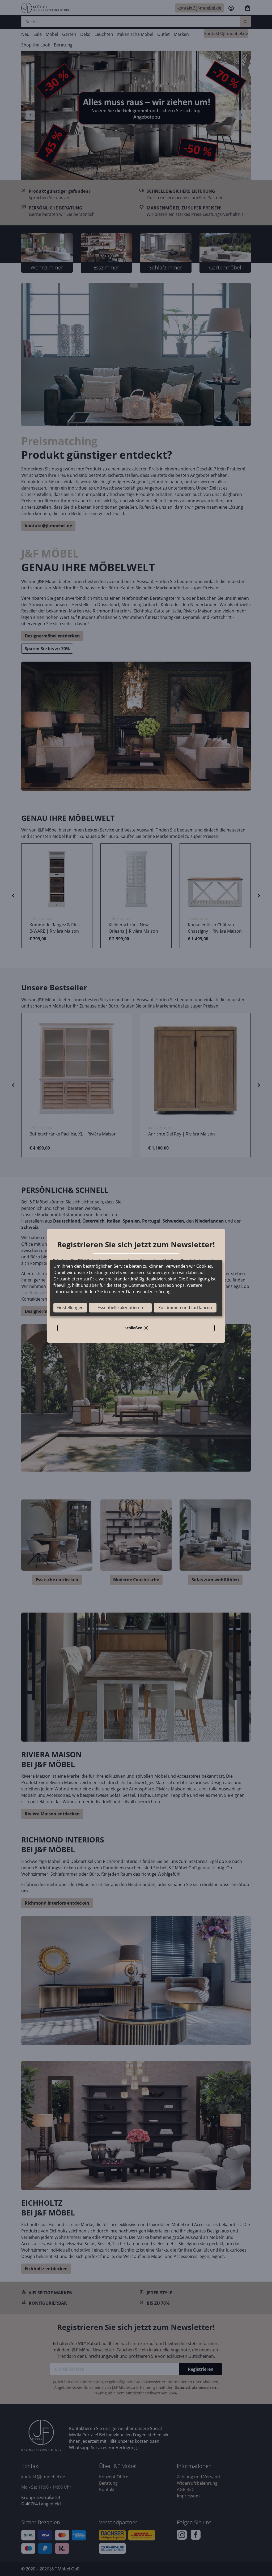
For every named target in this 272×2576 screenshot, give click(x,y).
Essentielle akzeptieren (120, 1308)
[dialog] (136, 1288)
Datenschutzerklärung (148, 1292)
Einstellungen (70, 1308)
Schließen (139, 1329)
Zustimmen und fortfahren (185, 1308)
